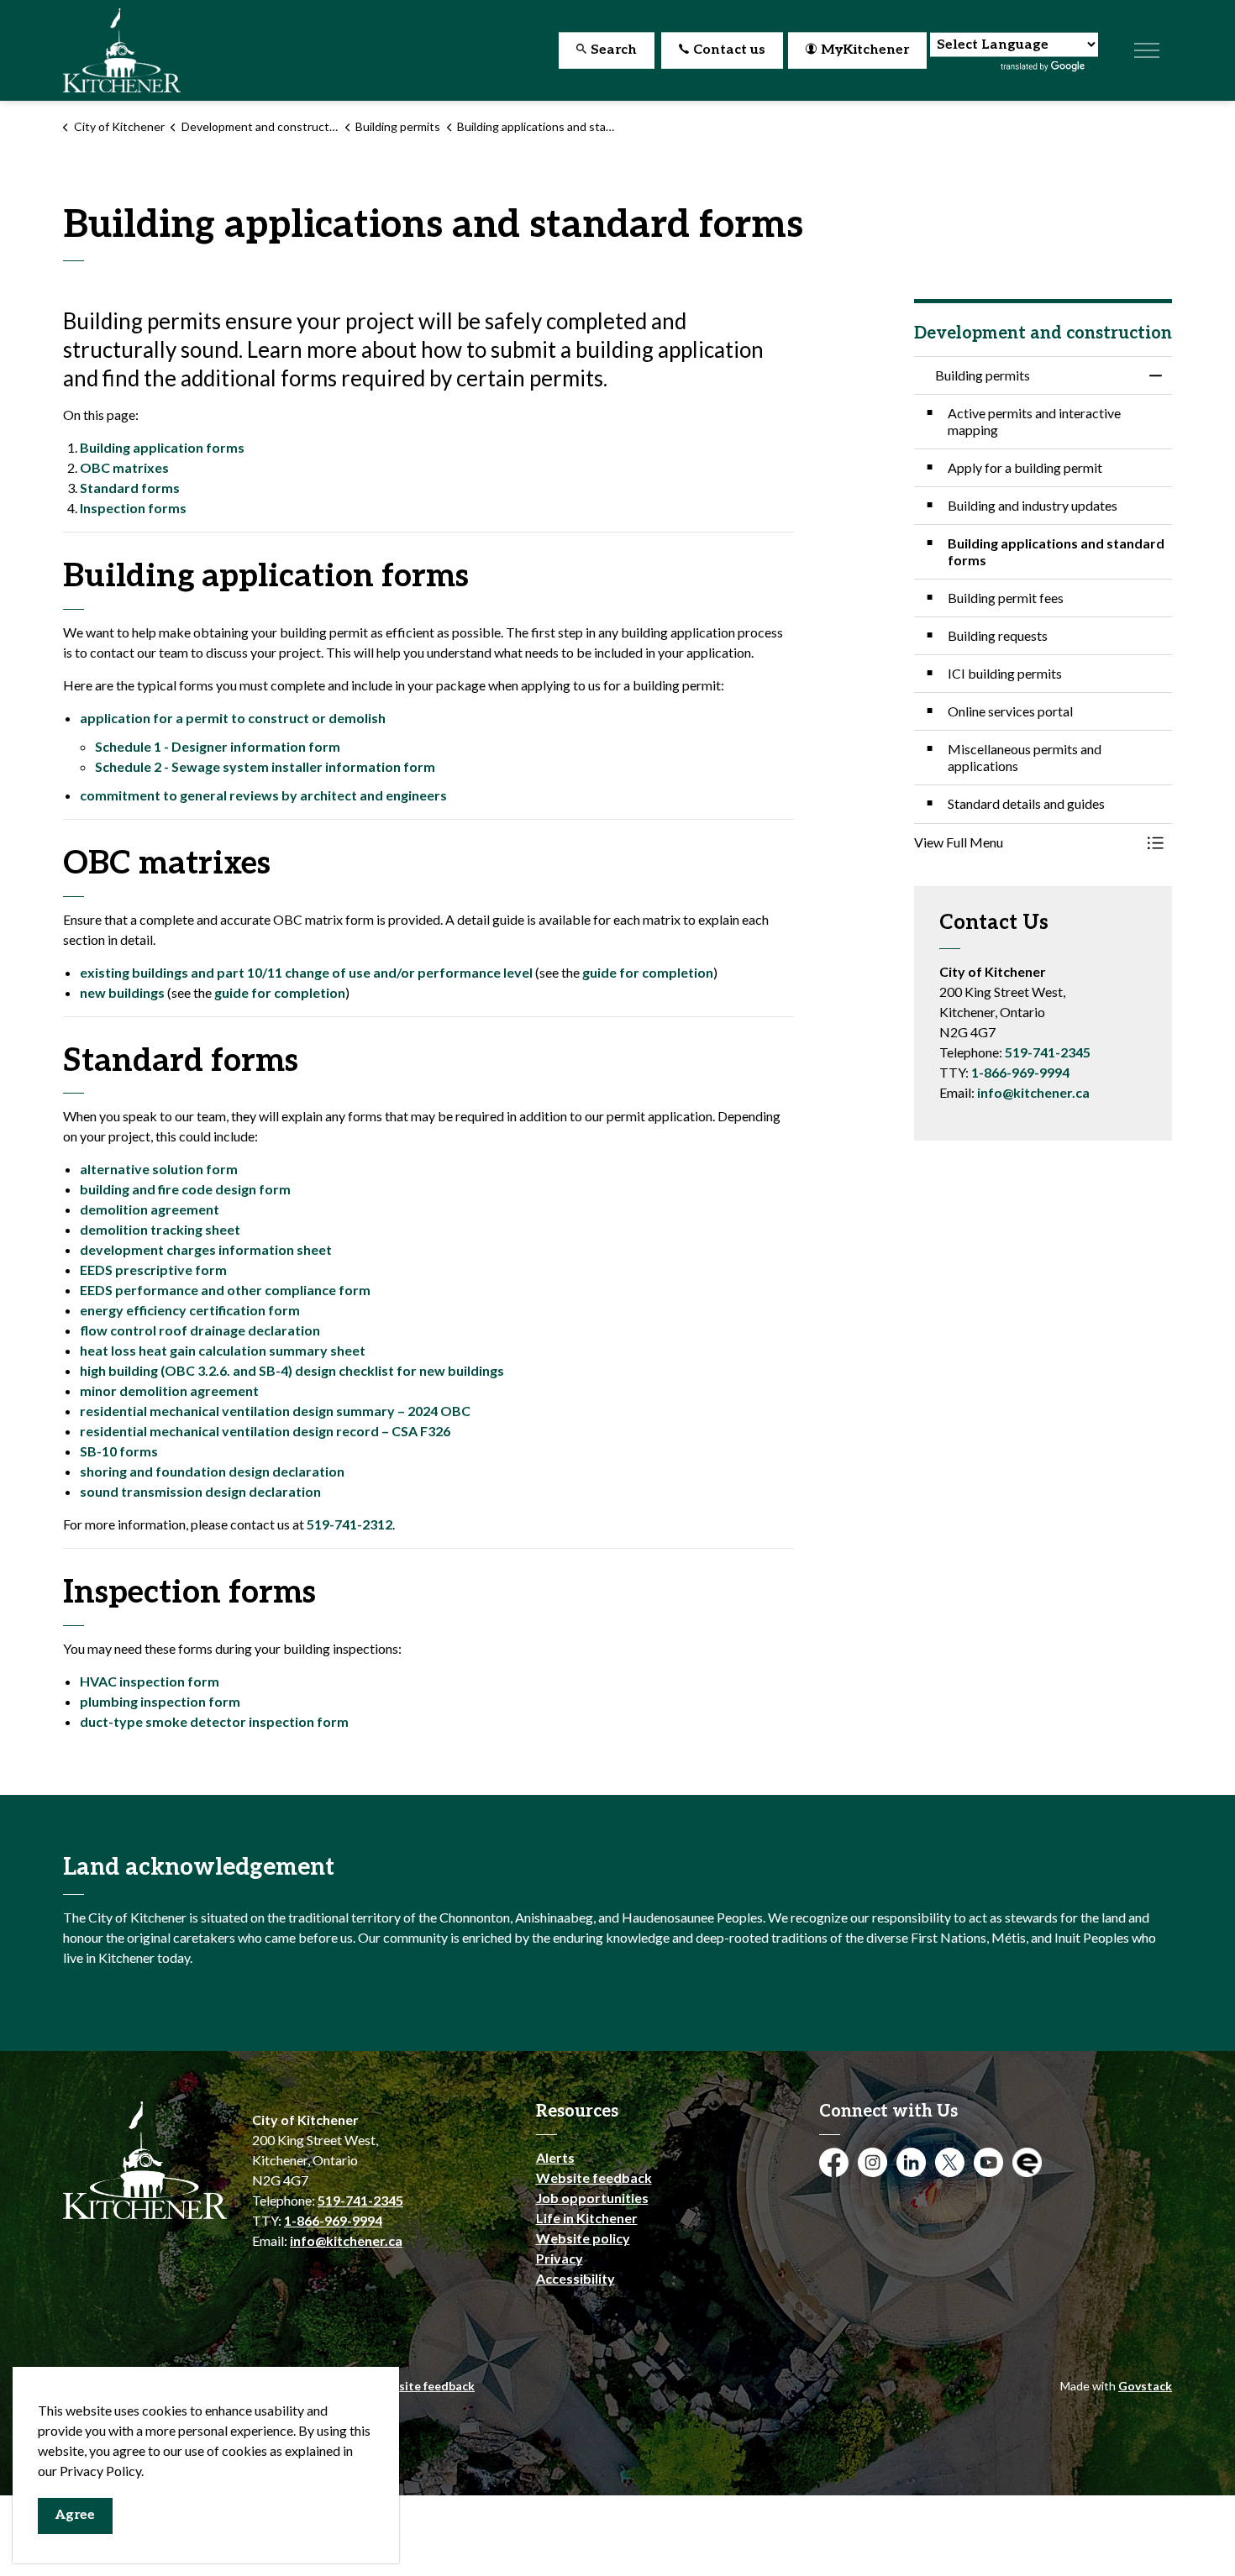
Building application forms (162, 447)
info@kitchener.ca (1033, 1092)
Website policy (583, 2238)
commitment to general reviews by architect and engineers (263, 795)
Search (614, 50)
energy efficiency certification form (190, 1310)
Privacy (560, 2258)
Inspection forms (133, 508)
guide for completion (648, 972)
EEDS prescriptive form (153, 1270)
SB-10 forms (119, 1451)
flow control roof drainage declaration (200, 1330)
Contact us (729, 50)
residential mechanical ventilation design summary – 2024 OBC (275, 1411)
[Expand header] (1147, 50)
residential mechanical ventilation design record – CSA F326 (265, 1431)
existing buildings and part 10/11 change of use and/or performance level (306, 972)
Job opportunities (592, 2198)
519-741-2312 (349, 1524)
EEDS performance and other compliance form (225, 1290)
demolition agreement (150, 1209)
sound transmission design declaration (200, 1491)
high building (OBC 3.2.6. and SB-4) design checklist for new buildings (292, 1370)
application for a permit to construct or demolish (233, 718)
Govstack (1145, 2386)
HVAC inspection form (150, 1681)
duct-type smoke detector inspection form (214, 1721)
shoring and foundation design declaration (212, 1471)
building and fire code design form (185, 1189)
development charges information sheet (206, 1249)
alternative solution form (159, 1169)
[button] (1027, 842)
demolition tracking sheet (160, 1229)
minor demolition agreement (169, 1390)
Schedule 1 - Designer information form (218, 746)
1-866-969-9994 (1020, 1072)
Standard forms (130, 488)
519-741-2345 (1048, 1052)
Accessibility (575, 2278)
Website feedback (594, 2177)
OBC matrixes (124, 467)
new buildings (122, 992)
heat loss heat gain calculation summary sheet (223, 1350)
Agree (75, 2515)
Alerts (555, 2157)
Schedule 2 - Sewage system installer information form (265, 766)
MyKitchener (865, 50)
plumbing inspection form (160, 1701)
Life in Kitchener (587, 2218)
